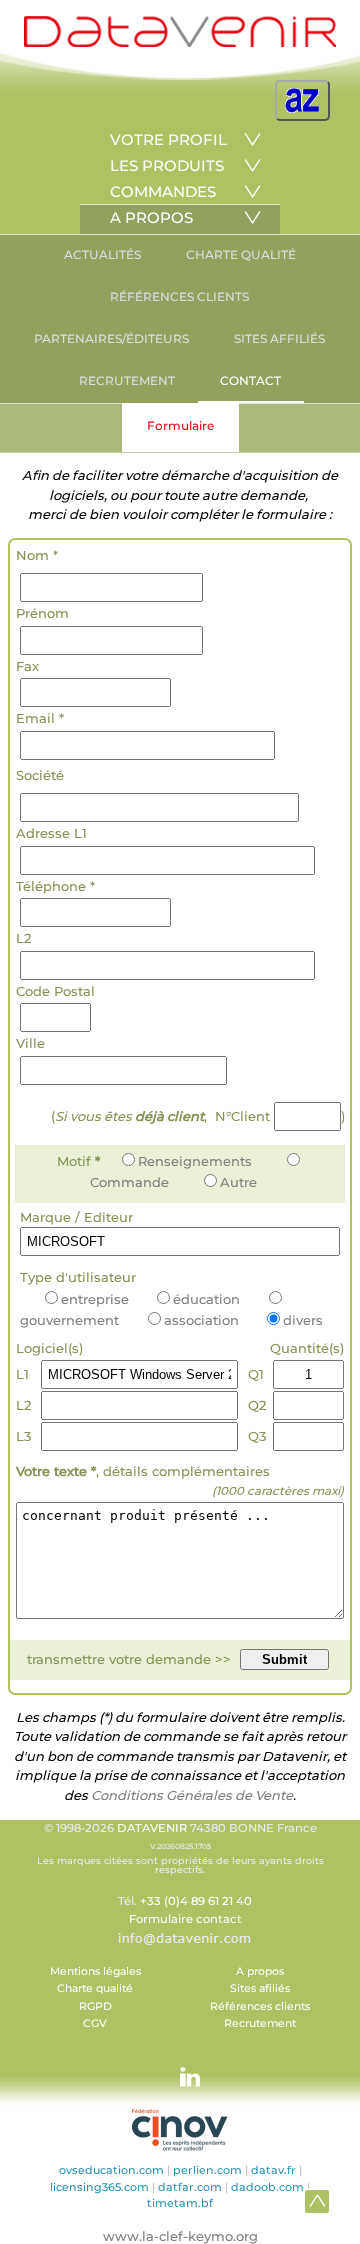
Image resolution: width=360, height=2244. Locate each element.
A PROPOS (151, 217)
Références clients (260, 2006)
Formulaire (180, 425)
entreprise (95, 1299)
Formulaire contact (185, 1919)
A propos (260, 1971)
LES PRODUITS (167, 165)
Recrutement (260, 2023)
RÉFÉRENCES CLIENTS (179, 296)
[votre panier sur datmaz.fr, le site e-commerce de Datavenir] (302, 100)
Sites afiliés (260, 1988)
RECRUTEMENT (127, 380)
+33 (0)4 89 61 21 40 (196, 1901)
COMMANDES (163, 191)
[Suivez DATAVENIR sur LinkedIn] (180, 2067)
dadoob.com (267, 2187)
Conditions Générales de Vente (192, 1795)
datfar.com (190, 2187)
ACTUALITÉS (102, 254)
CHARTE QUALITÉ (241, 254)
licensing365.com (99, 2187)
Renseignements (195, 1161)
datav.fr (273, 2170)
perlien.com (207, 2170)
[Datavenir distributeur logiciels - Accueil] (180, 42)
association (201, 1320)
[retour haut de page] (317, 2201)
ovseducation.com (111, 2170)
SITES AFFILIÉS (279, 338)
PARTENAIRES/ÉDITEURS (111, 338)
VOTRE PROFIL (168, 139)
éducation (206, 1299)
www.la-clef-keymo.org (180, 2236)
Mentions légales (95, 1971)
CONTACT (250, 380)
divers (303, 1320)
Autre (238, 1182)
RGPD (95, 2006)
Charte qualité (95, 1988)
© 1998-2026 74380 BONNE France (180, 1848)
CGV (95, 2023)
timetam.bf (180, 2203)
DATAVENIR (152, 1828)
